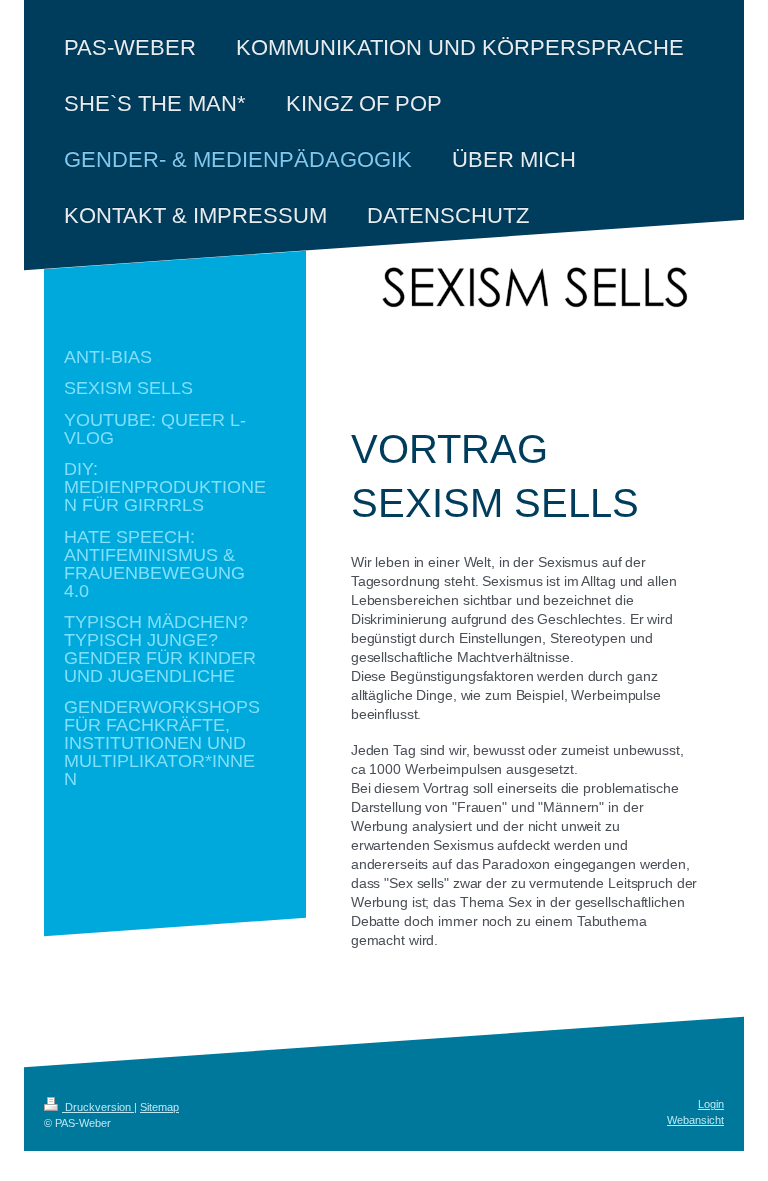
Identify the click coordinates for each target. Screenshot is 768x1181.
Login (711, 1104)
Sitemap (159, 1107)
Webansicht (695, 1120)
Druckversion (98, 1107)
